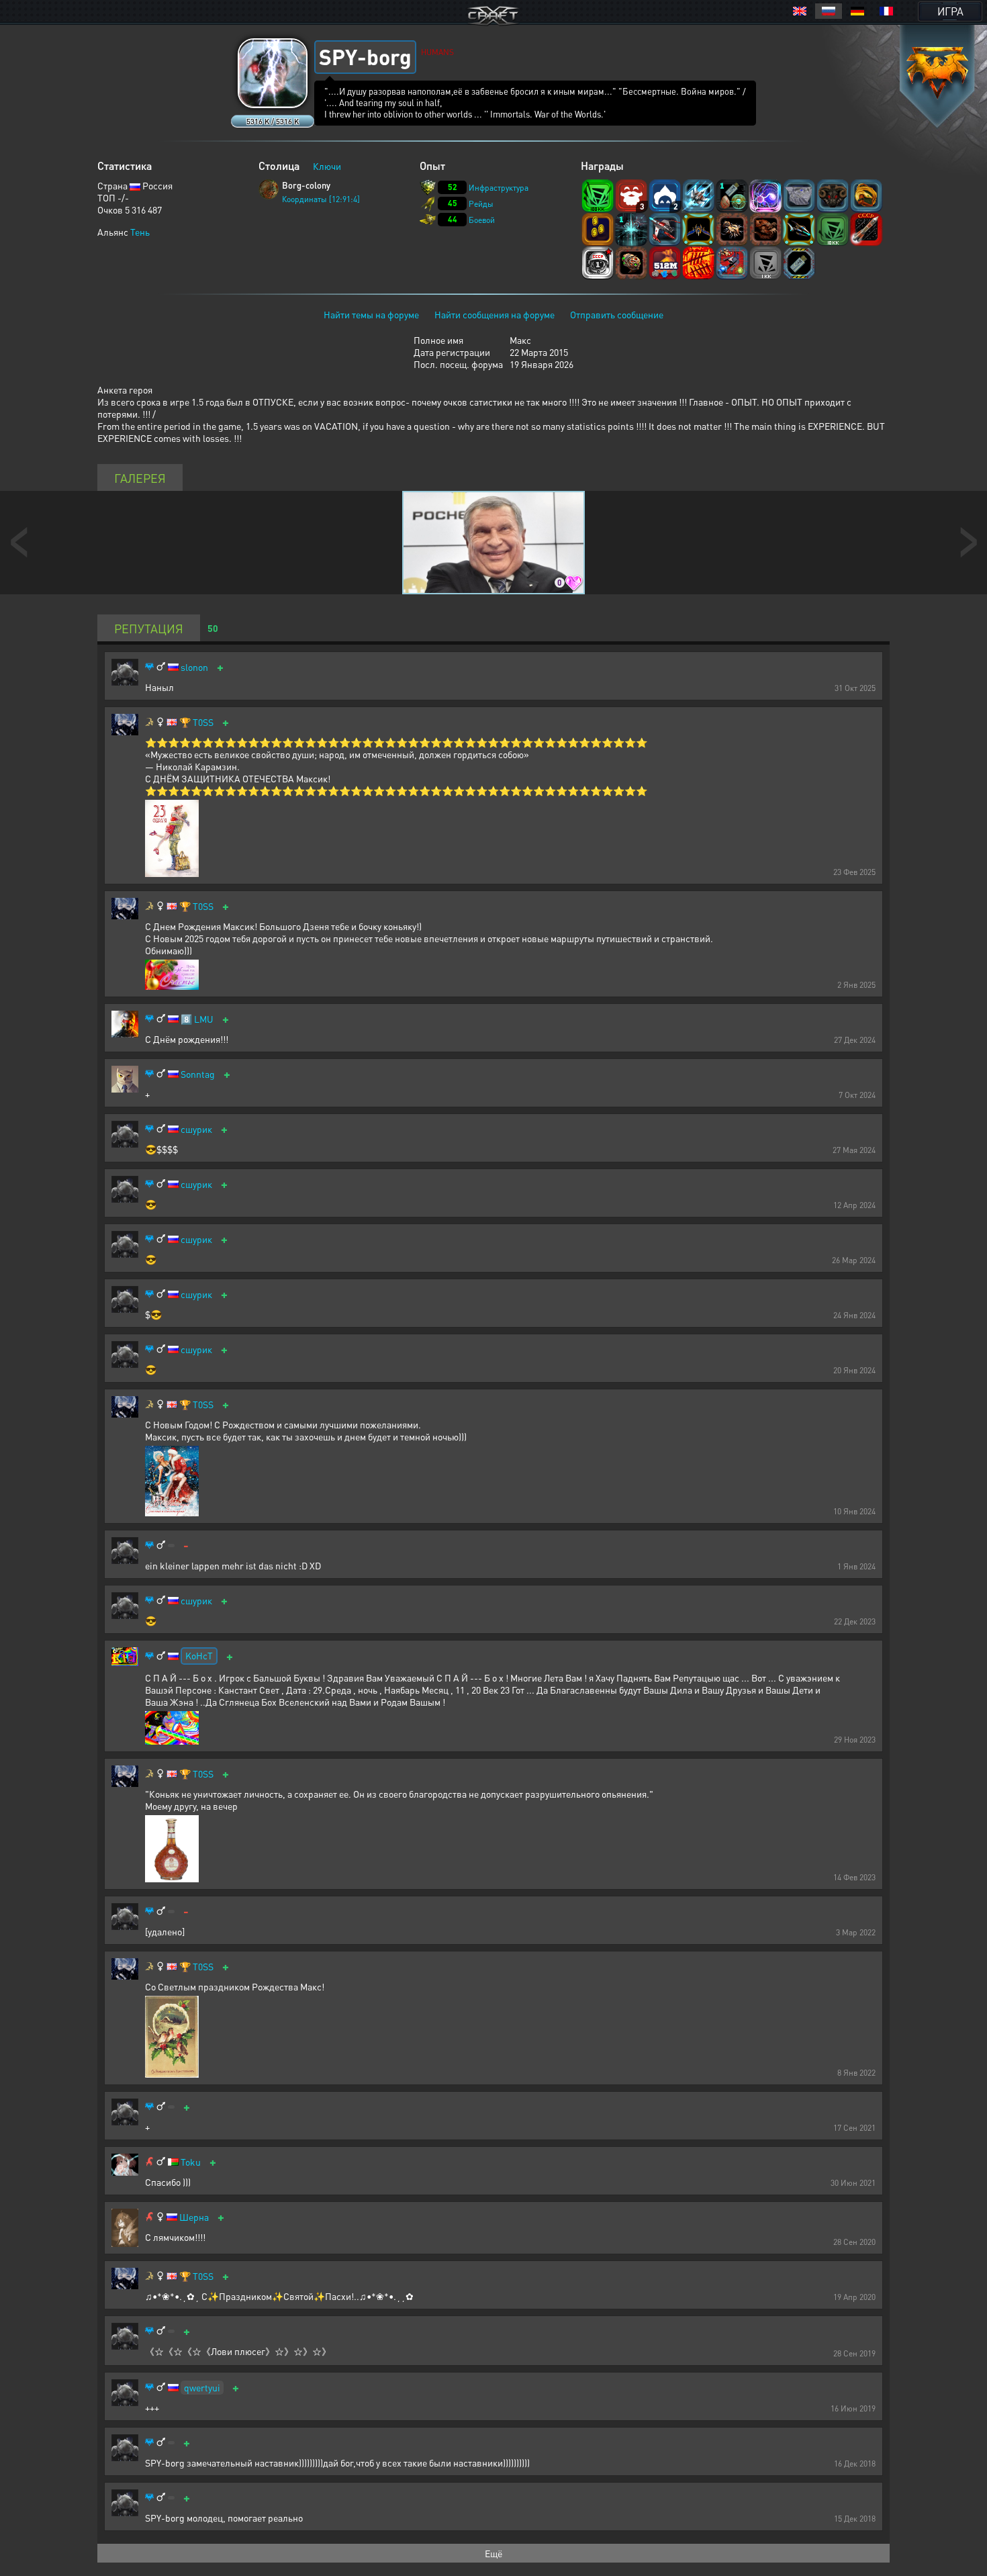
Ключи (327, 166)
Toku (191, 2162)
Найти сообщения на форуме (495, 314)
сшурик (196, 1129)
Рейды (481, 204)
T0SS (203, 722)
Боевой (482, 220)
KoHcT (199, 1655)
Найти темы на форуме (371, 314)
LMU (204, 1019)
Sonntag (198, 1074)
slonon (194, 667)
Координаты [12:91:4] (321, 199)
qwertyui (202, 2387)
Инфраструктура (499, 188)
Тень (140, 232)
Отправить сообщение (617, 314)
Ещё (493, 2553)
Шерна (194, 2217)
